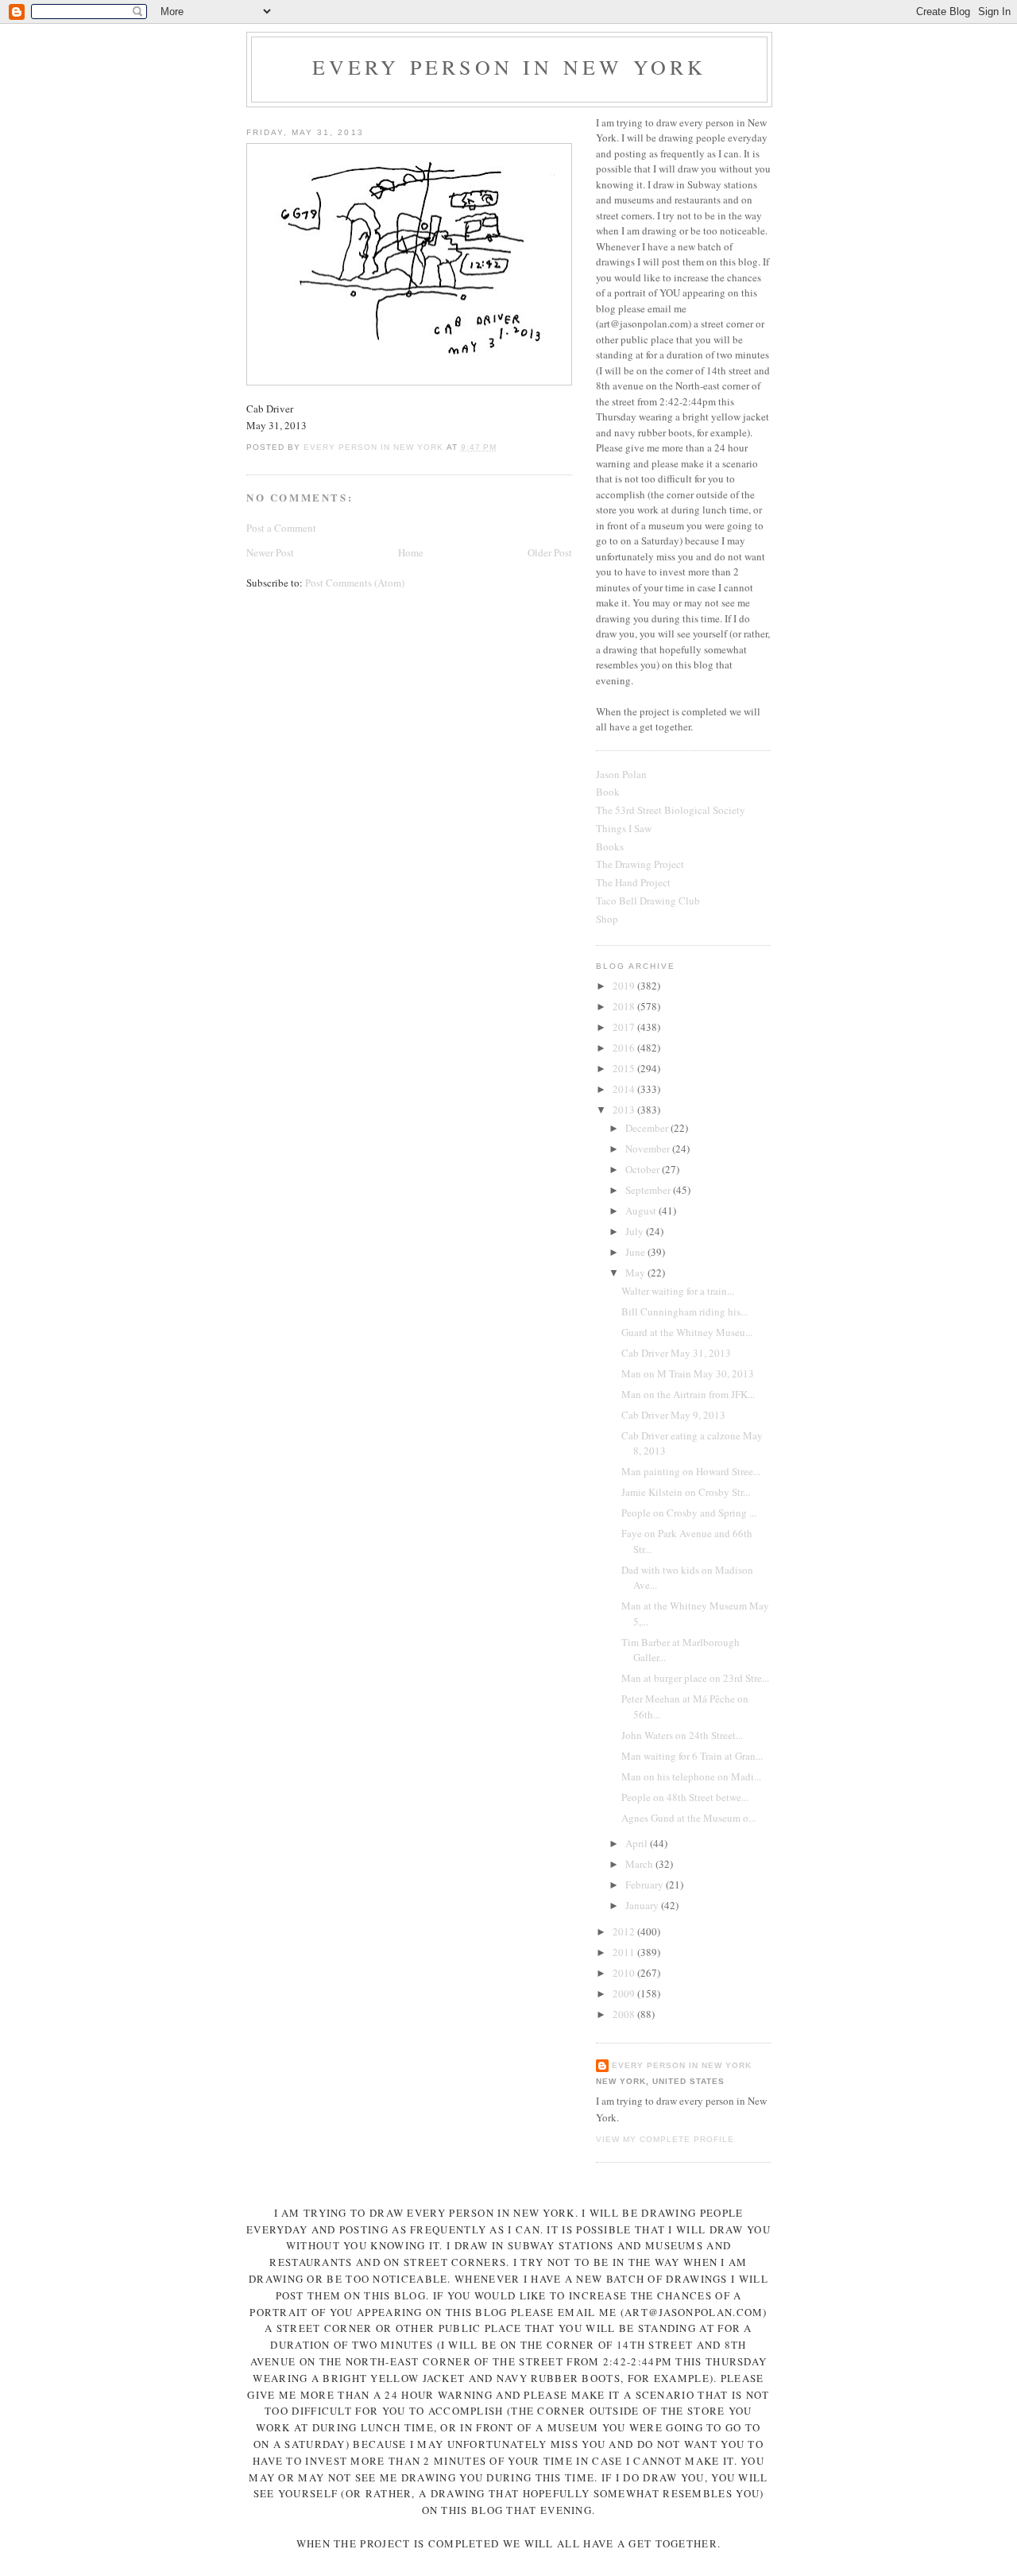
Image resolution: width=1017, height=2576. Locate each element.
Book (608, 792)
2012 (625, 1931)
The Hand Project (633, 882)
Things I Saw (624, 828)
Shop (607, 919)
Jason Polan (621, 774)
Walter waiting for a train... (678, 1291)
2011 (625, 1952)
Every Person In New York (510, 67)
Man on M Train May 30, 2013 (688, 1373)
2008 (625, 2014)
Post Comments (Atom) (355, 583)
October (644, 1169)
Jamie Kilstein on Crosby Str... (686, 1492)
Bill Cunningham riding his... (684, 1311)
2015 (625, 1068)
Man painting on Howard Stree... (691, 1471)
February (646, 1885)
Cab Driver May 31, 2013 (676, 1353)
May (636, 1273)
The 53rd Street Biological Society (671, 810)
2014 (625, 1089)
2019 (625, 986)
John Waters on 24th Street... (682, 1735)
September (649, 1190)
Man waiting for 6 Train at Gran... (692, 1756)
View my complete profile (665, 2139)
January (643, 1905)
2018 (625, 1006)
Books (610, 846)
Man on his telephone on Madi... (691, 1776)
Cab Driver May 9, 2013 (673, 1415)
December (648, 1128)
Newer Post (270, 552)
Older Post (550, 552)
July (636, 1231)
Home (411, 552)
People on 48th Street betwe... (685, 1797)
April (638, 1843)
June (636, 1252)
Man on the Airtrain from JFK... (688, 1394)
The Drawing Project (640, 864)
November (649, 1149)
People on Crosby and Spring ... (689, 1513)
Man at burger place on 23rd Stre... (695, 1678)
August (642, 1211)
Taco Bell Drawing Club (648, 901)
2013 (625, 1110)
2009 (625, 1993)
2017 (625, 1027)
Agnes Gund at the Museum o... (688, 1818)
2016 (625, 1048)
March (640, 1864)
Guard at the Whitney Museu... (687, 1332)
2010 (625, 1973)
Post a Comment (281, 528)
